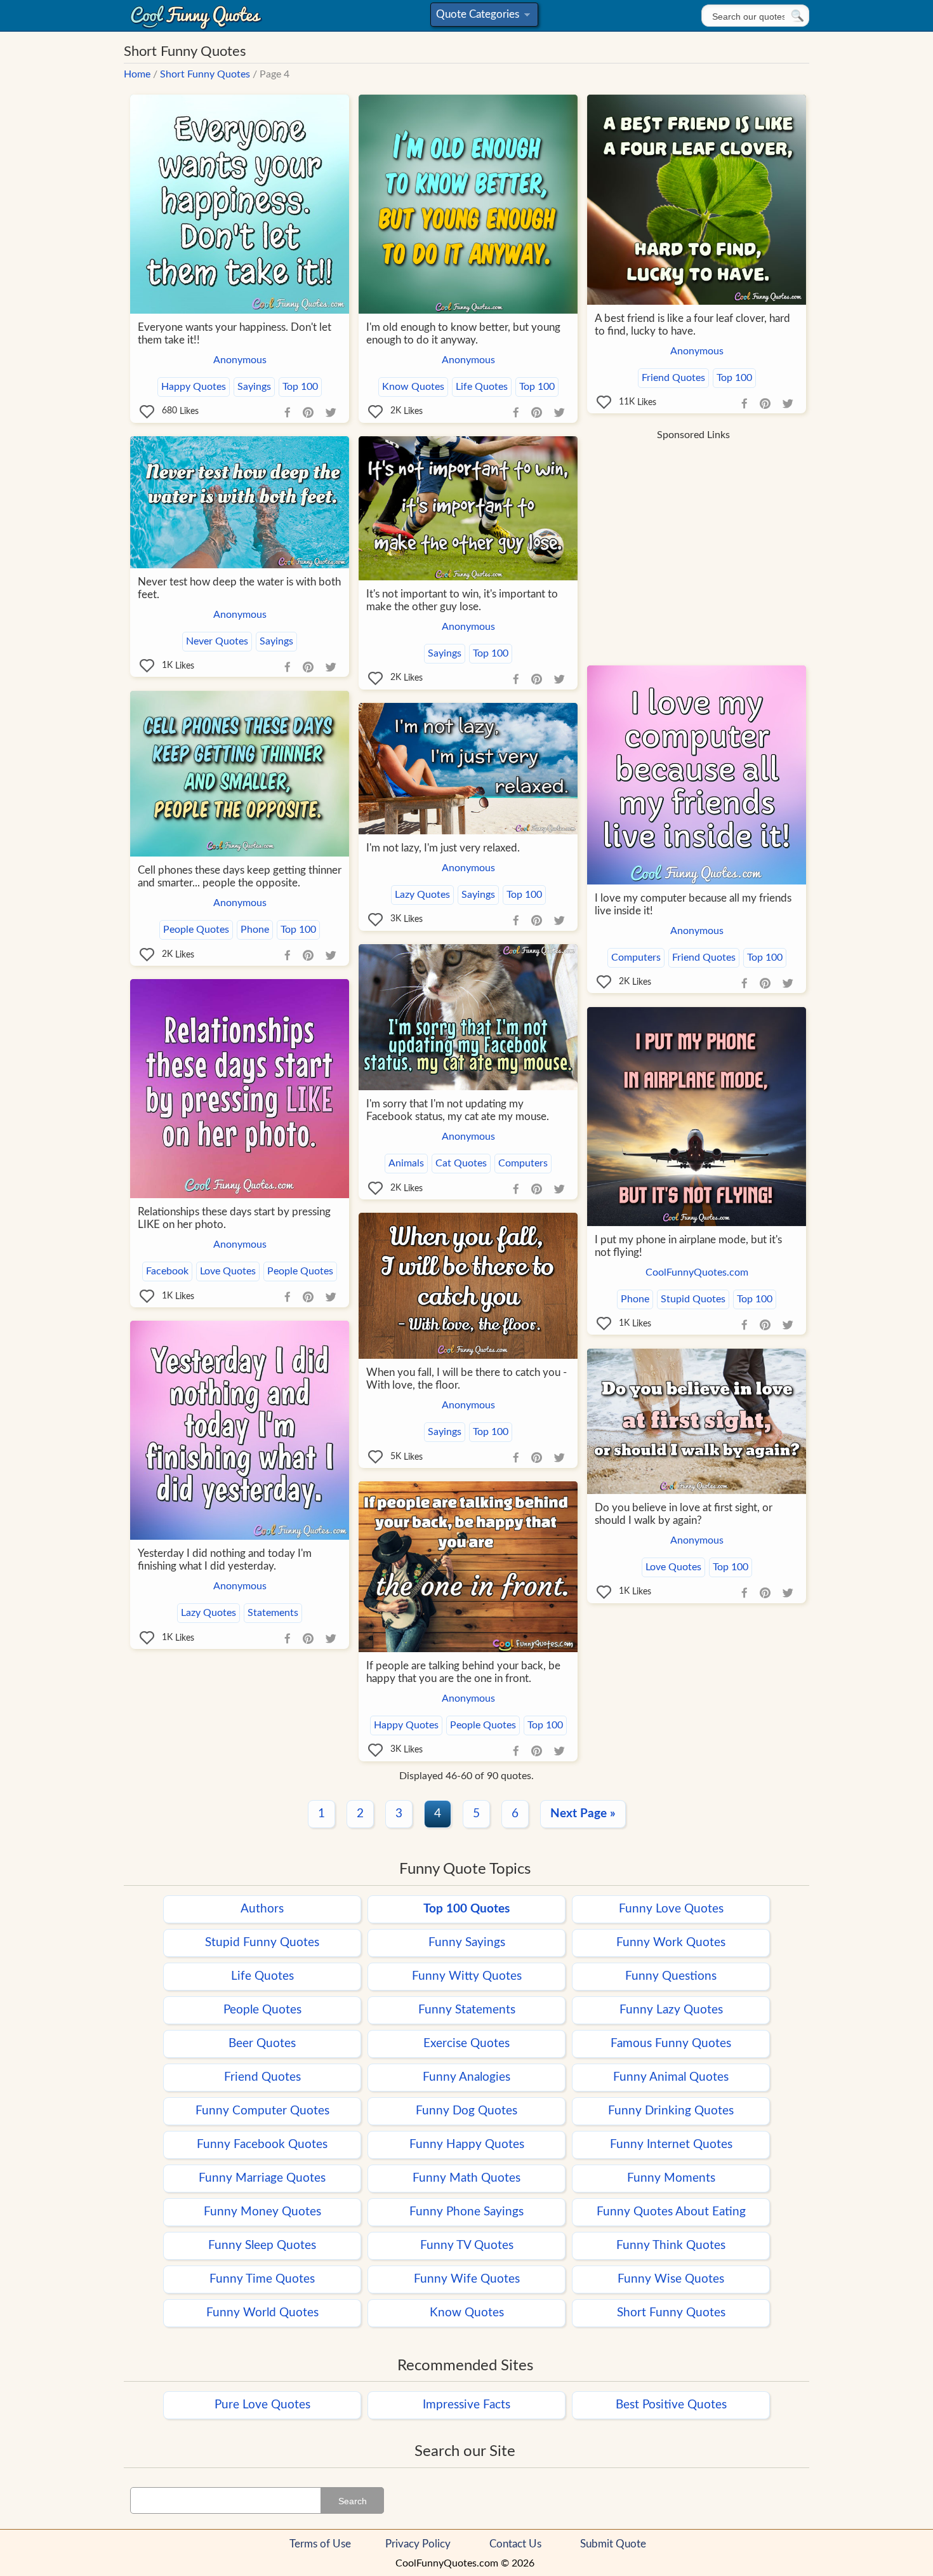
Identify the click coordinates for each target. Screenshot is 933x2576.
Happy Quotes (194, 387)
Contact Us (515, 2544)
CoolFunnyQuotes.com (697, 1272)
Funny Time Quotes (262, 2279)
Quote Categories (482, 17)
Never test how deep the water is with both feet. (239, 588)
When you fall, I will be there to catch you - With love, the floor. (466, 1379)
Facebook (167, 1271)
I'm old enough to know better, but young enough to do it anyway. (463, 334)
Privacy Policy (418, 2544)
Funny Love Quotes (671, 1909)
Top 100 (300, 387)
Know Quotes (413, 387)
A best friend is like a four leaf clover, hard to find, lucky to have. (692, 325)
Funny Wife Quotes (467, 2279)
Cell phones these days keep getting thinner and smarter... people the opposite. (240, 877)
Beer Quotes (262, 2044)
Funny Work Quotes (671, 1943)
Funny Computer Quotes (262, 2111)
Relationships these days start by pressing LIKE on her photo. (234, 1218)
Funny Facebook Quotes (262, 2145)
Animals (406, 1163)
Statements (273, 1613)
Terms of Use (320, 2544)
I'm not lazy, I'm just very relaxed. (443, 848)
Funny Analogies (466, 2077)
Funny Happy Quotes (467, 2145)
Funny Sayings (467, 1943)
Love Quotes (228, 1271)
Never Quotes (217, 641)
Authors (262, 1909)
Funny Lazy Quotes (671, 2010)
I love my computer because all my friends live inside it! (693, 904)
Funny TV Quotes (467, 2246)
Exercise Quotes (466, 2044)
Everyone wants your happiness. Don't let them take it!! (235, 334)
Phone (255, 930)
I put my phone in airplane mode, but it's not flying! (688, 1246)
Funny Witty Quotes (467, 1976)
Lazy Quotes (422, 895)
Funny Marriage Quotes (262, 2178)
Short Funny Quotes (205, 74)
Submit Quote (613, 2544)
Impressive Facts (466, 2405)
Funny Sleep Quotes (262, 2246)
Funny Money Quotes (262, 2212)
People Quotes (196, 930)
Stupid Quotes (693, 1299)
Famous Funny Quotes (671, 2044)
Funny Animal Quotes (671, 2077)
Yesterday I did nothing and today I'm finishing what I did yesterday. (225, 1560)
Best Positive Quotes (671, 2405)
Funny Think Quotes (671, 2246)
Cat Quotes (461, 1163)
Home (137, 74)
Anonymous (240, 360)
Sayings (254, 387)
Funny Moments (671, 2178)
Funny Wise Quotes (671, 2279)
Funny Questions (671, 1976)
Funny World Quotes (262, 2313)
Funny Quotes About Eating (671, 2212)
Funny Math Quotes (466, 2178)
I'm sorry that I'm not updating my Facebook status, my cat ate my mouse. (458, 1110)
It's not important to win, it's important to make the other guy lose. (462, 600)
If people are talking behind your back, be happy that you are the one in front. (463, 1672)
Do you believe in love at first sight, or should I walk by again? (684, 1514)
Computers (636, 958)
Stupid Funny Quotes (262, 1943)
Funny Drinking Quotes (671, 2111)
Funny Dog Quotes (466, 2111)
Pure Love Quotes (262, 2405)
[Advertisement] (693, 537)
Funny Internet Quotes (671, 2145)
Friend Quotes (673, 378)
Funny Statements (467, 2010)
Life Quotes (482, 387)
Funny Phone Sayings (466, 2212)
